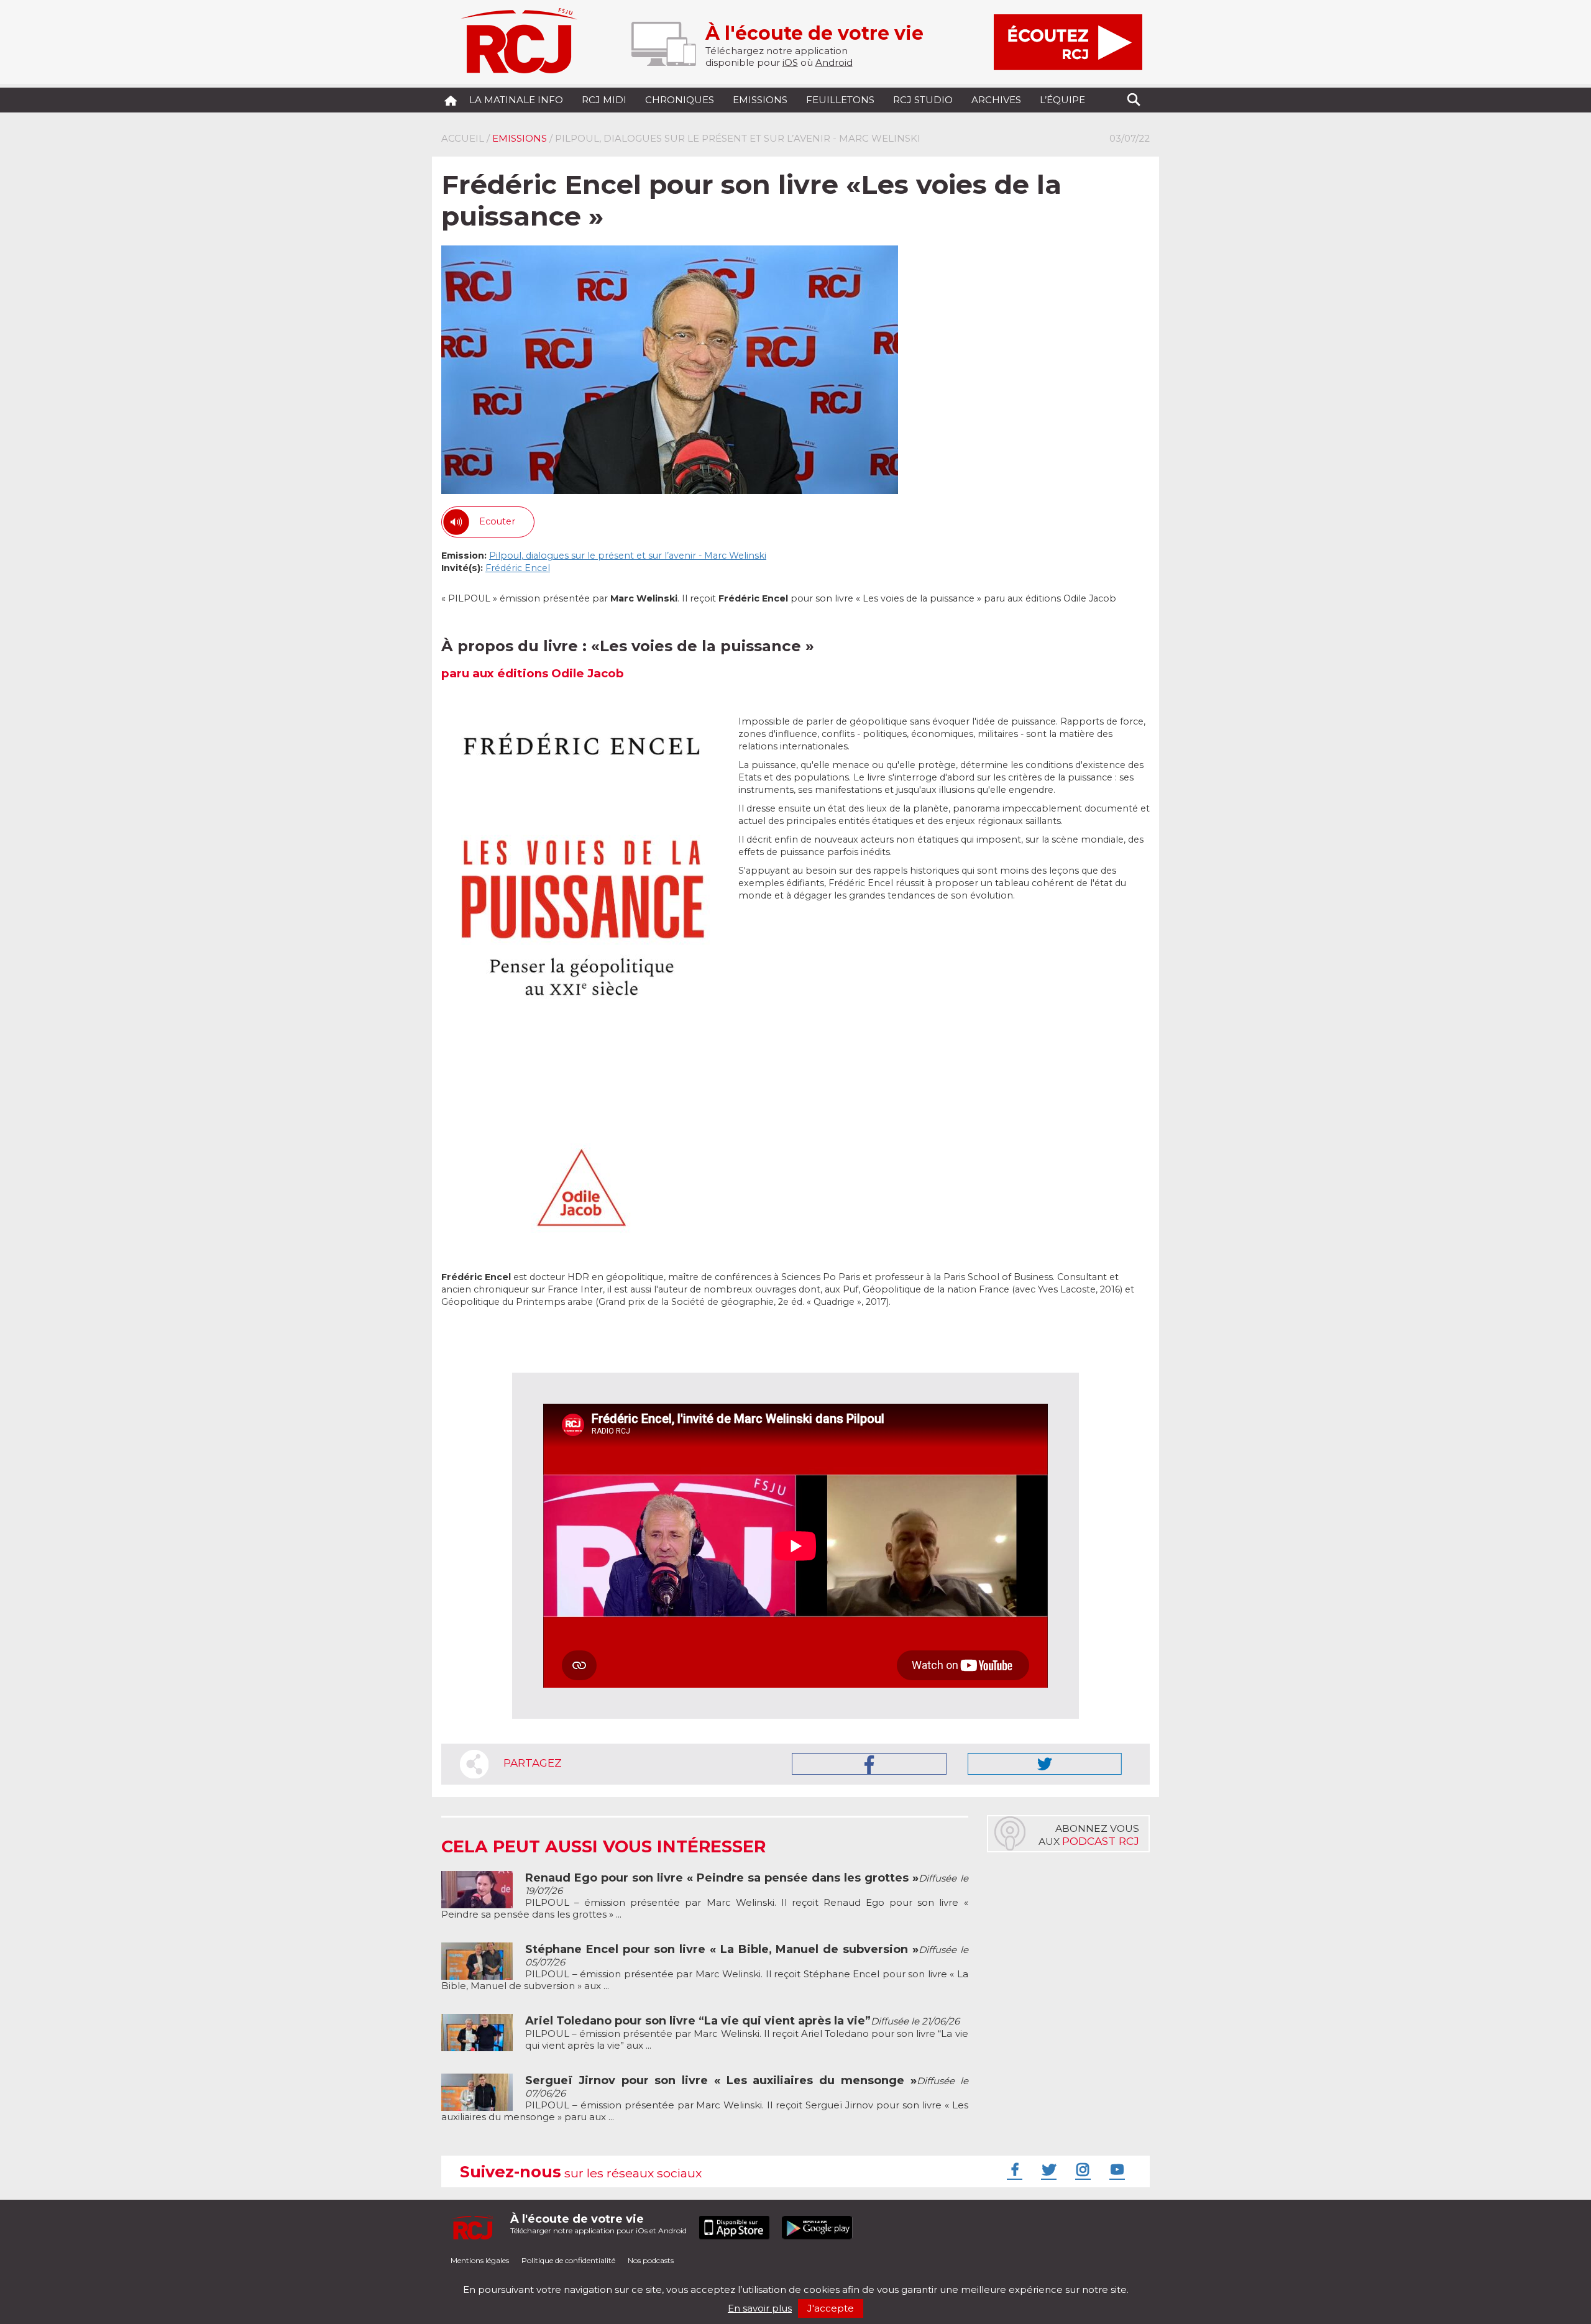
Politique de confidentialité (568, 2260)
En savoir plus (760, 2308)
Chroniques (680, 100)
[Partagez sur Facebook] (869, 1764)
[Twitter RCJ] (1047, 2169)
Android (834, 62)
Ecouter (497, 521)
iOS (790, 62)
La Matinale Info (516, 100)
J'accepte (831, 2308)
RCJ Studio (923, 100)
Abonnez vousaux (1089, 1835)
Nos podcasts (651, 2260)
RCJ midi (604, 100)
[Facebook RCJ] (1013, 2169)
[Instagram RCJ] (1081, 2169)
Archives (996, 100)
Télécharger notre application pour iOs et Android (598, 2224)
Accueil (463, 138)
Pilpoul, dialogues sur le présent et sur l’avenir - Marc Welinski (628, 556)
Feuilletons (840, 100)
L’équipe (1062, 100)
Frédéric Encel (518, 568)
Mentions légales (480, 2260)
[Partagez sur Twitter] (1045, 1764)
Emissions (760, 100)
